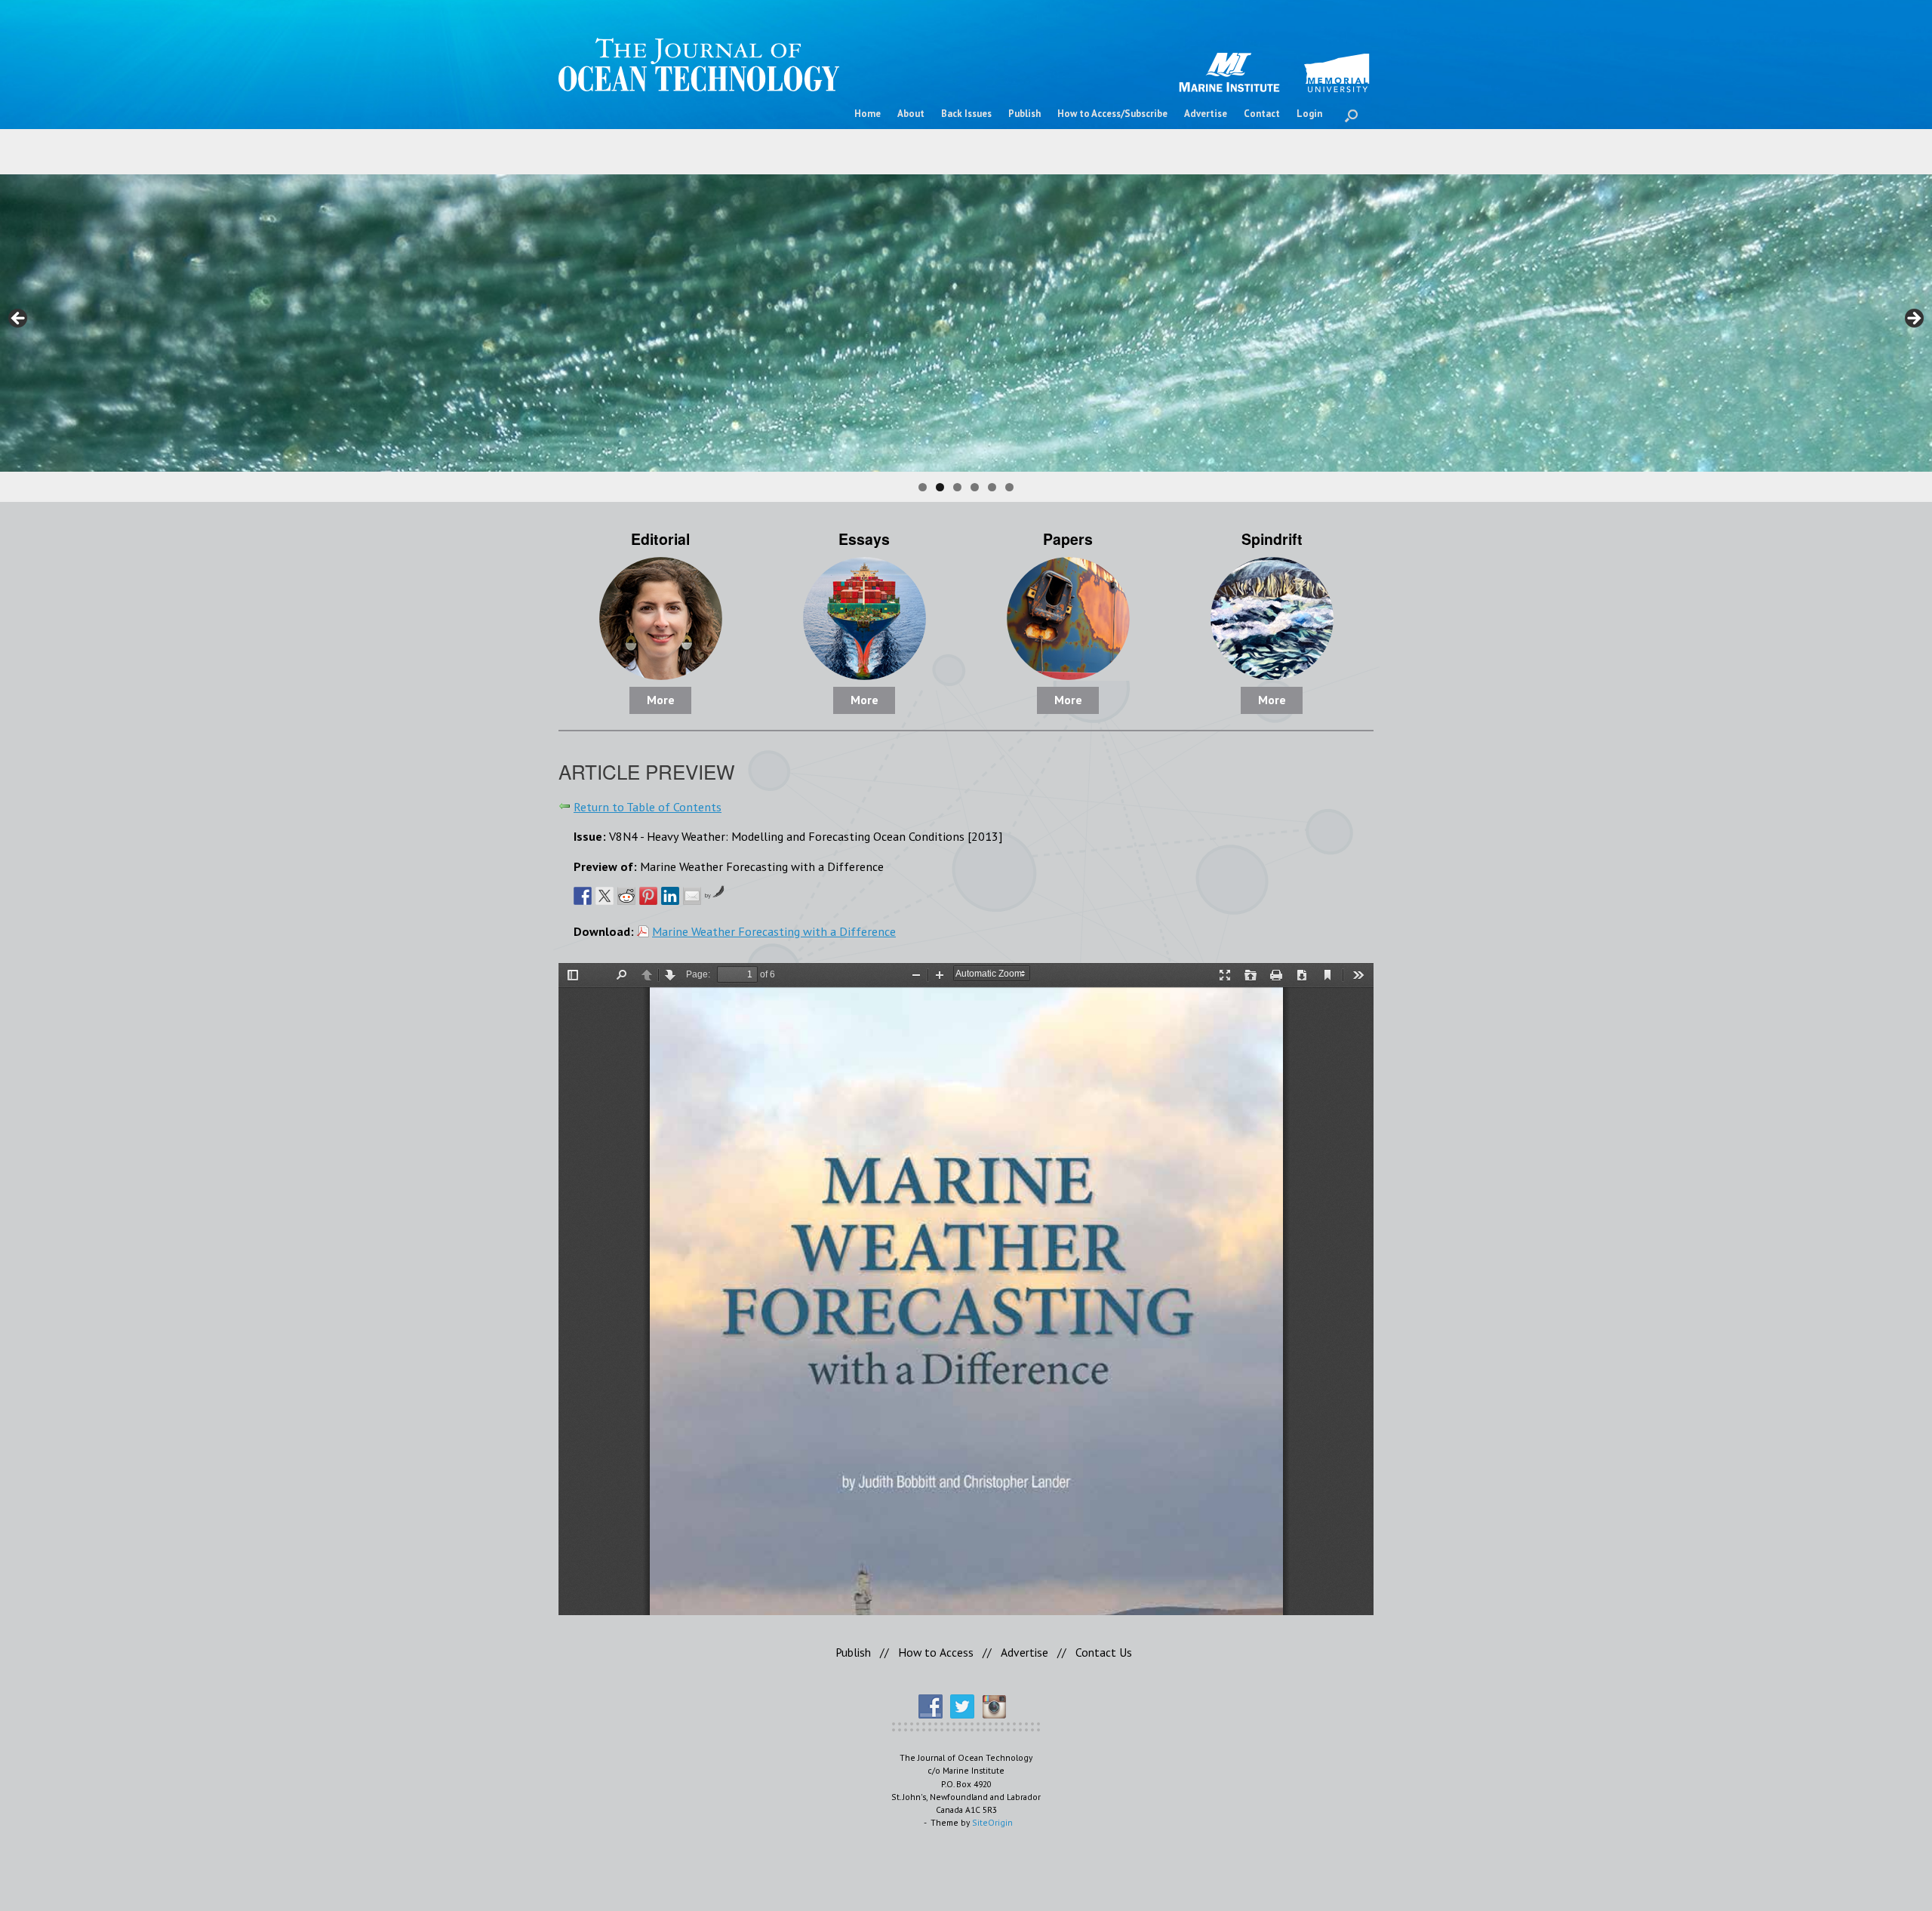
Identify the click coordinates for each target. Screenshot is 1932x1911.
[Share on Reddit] (626, 896)
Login (1309, 114)
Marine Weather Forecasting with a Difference (774, 931)
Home (868, 114)
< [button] (19, 319)
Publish (1024, 114)
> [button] (1913, 319)
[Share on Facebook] (583, 896)
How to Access (936, 1652)
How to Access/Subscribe (1112, 114)
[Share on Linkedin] (670, 896)
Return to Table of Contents (648, 806)
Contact (1262, 114)
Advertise (1206, 114)
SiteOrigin (992, 1822)
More (661, 700)
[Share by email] (692, 896)
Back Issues (966, 114)
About (911, 114)
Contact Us (1104, 1652)
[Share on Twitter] (605, 896)
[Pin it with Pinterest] (648, 896)
